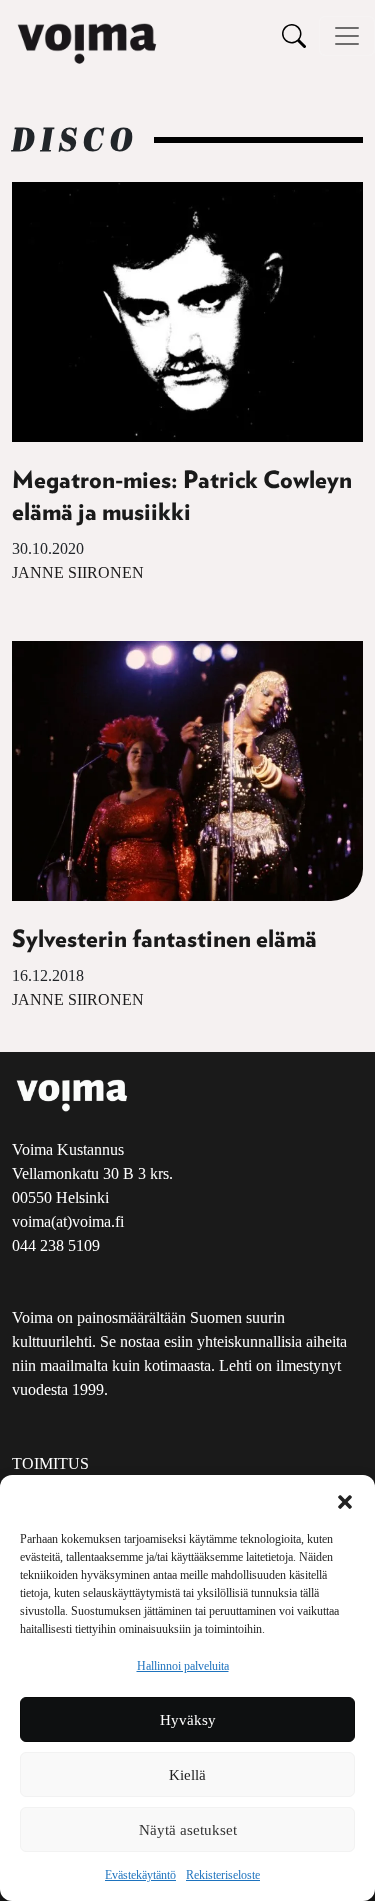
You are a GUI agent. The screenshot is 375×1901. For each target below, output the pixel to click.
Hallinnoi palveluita (183, 1666)
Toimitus (50, 1463)
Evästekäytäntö (140, 1875)
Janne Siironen (78, 572)
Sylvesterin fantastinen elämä (164, 940)
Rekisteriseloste (223, 1875)
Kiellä (187, 1775)
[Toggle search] (294, 35)
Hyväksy (188, 1720)
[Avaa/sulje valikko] (347, 36)
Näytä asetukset (188, 1830)
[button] (345, 1500)
